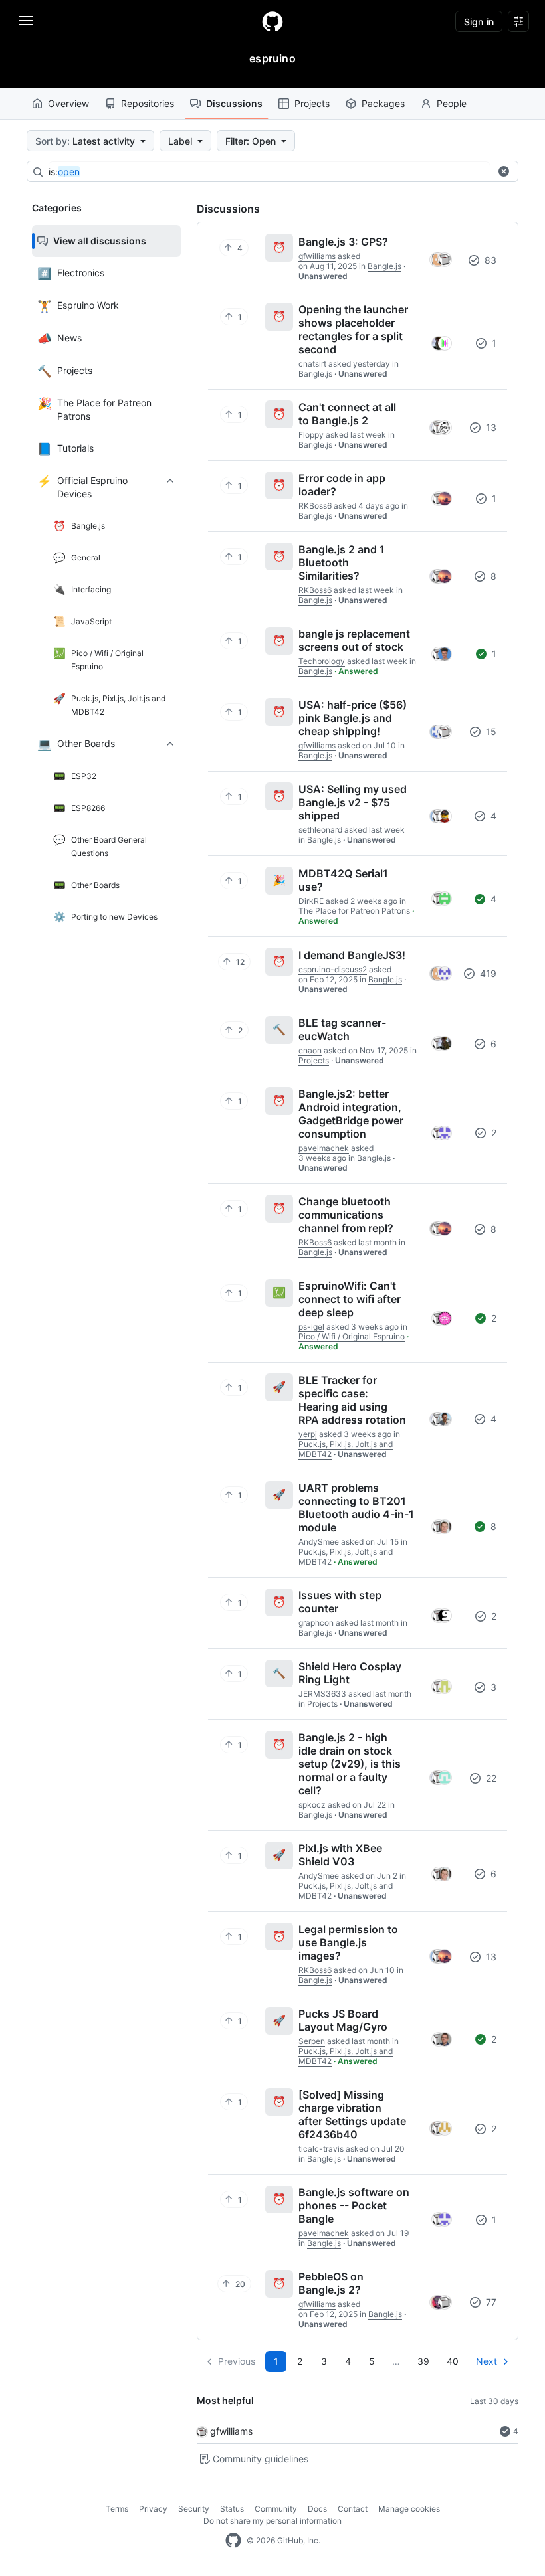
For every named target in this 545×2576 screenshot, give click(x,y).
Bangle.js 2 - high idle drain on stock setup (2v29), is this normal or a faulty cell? (350, 1764)
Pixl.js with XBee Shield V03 (340, 1855)
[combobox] (269, 172)
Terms (117, 2509)
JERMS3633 (322, 1694)
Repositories (148, 103)
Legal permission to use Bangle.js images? (348, 1942)
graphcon (316, 1623)
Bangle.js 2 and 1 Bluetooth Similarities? (342, 562)
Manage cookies (409, 2509)
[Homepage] (272, 21)
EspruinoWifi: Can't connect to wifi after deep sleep (350, 1299)
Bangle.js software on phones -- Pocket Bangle (354, 2205)
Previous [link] (237, 2361)
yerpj (308, 1434)
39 (423, 2361)
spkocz (312, 1805)
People (452, 103)
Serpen (312, 2041)
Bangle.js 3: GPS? (343, 242)
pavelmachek (324, 1148)
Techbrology (322, 661)
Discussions (234, 103)
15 (490, 731)
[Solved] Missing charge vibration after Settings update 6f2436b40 (352, 2114)
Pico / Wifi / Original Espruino (352, 1336)
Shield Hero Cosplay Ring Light (350, 1673)
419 (487, 973)
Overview (68, 103)
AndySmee (319, 1542)
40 (453, 2361)
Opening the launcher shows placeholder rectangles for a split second (353, 329)
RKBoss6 (315, 506)
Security (194, 2509)
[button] (504, 171)
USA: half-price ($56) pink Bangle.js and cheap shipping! (353, 718)
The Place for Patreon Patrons (354, 911)
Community (276, 2509)
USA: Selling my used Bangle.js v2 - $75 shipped (353, 802)
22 (490, 1778)
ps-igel (311, 1327)
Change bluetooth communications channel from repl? (346, 1215)
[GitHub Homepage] (233, 2541)
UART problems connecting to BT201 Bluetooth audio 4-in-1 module (356, 1507)
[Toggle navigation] (26, 21)
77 (490, 2302)
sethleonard (320, 830)
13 (490, 427)
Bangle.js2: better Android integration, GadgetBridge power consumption (351, 1114)
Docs (317, 2509)
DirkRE (311, 901)
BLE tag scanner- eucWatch (342, 1029)
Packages (383, 103)
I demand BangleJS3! (352, 955)
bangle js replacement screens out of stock (354, 640)
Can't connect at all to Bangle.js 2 (347, 414)
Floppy (311, 435)
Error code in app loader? (342, 485)
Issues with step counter (340, 1602)
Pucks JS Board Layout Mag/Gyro (343, 2020)
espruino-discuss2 (333, 969)
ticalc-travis (321, 2149)
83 (489, 260)
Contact (353, 2509)
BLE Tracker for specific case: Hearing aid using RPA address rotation (352, 1400)
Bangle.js (384, 266)
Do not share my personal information (272, 2521)
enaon (310, 1050)
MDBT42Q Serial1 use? (343, 880)
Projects (312, 103)
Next (487, 2361)
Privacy (153, 2509)
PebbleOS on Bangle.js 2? (331, 2283)
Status (232, 2509)
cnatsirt (312, 364)
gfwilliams (231, 2431)
